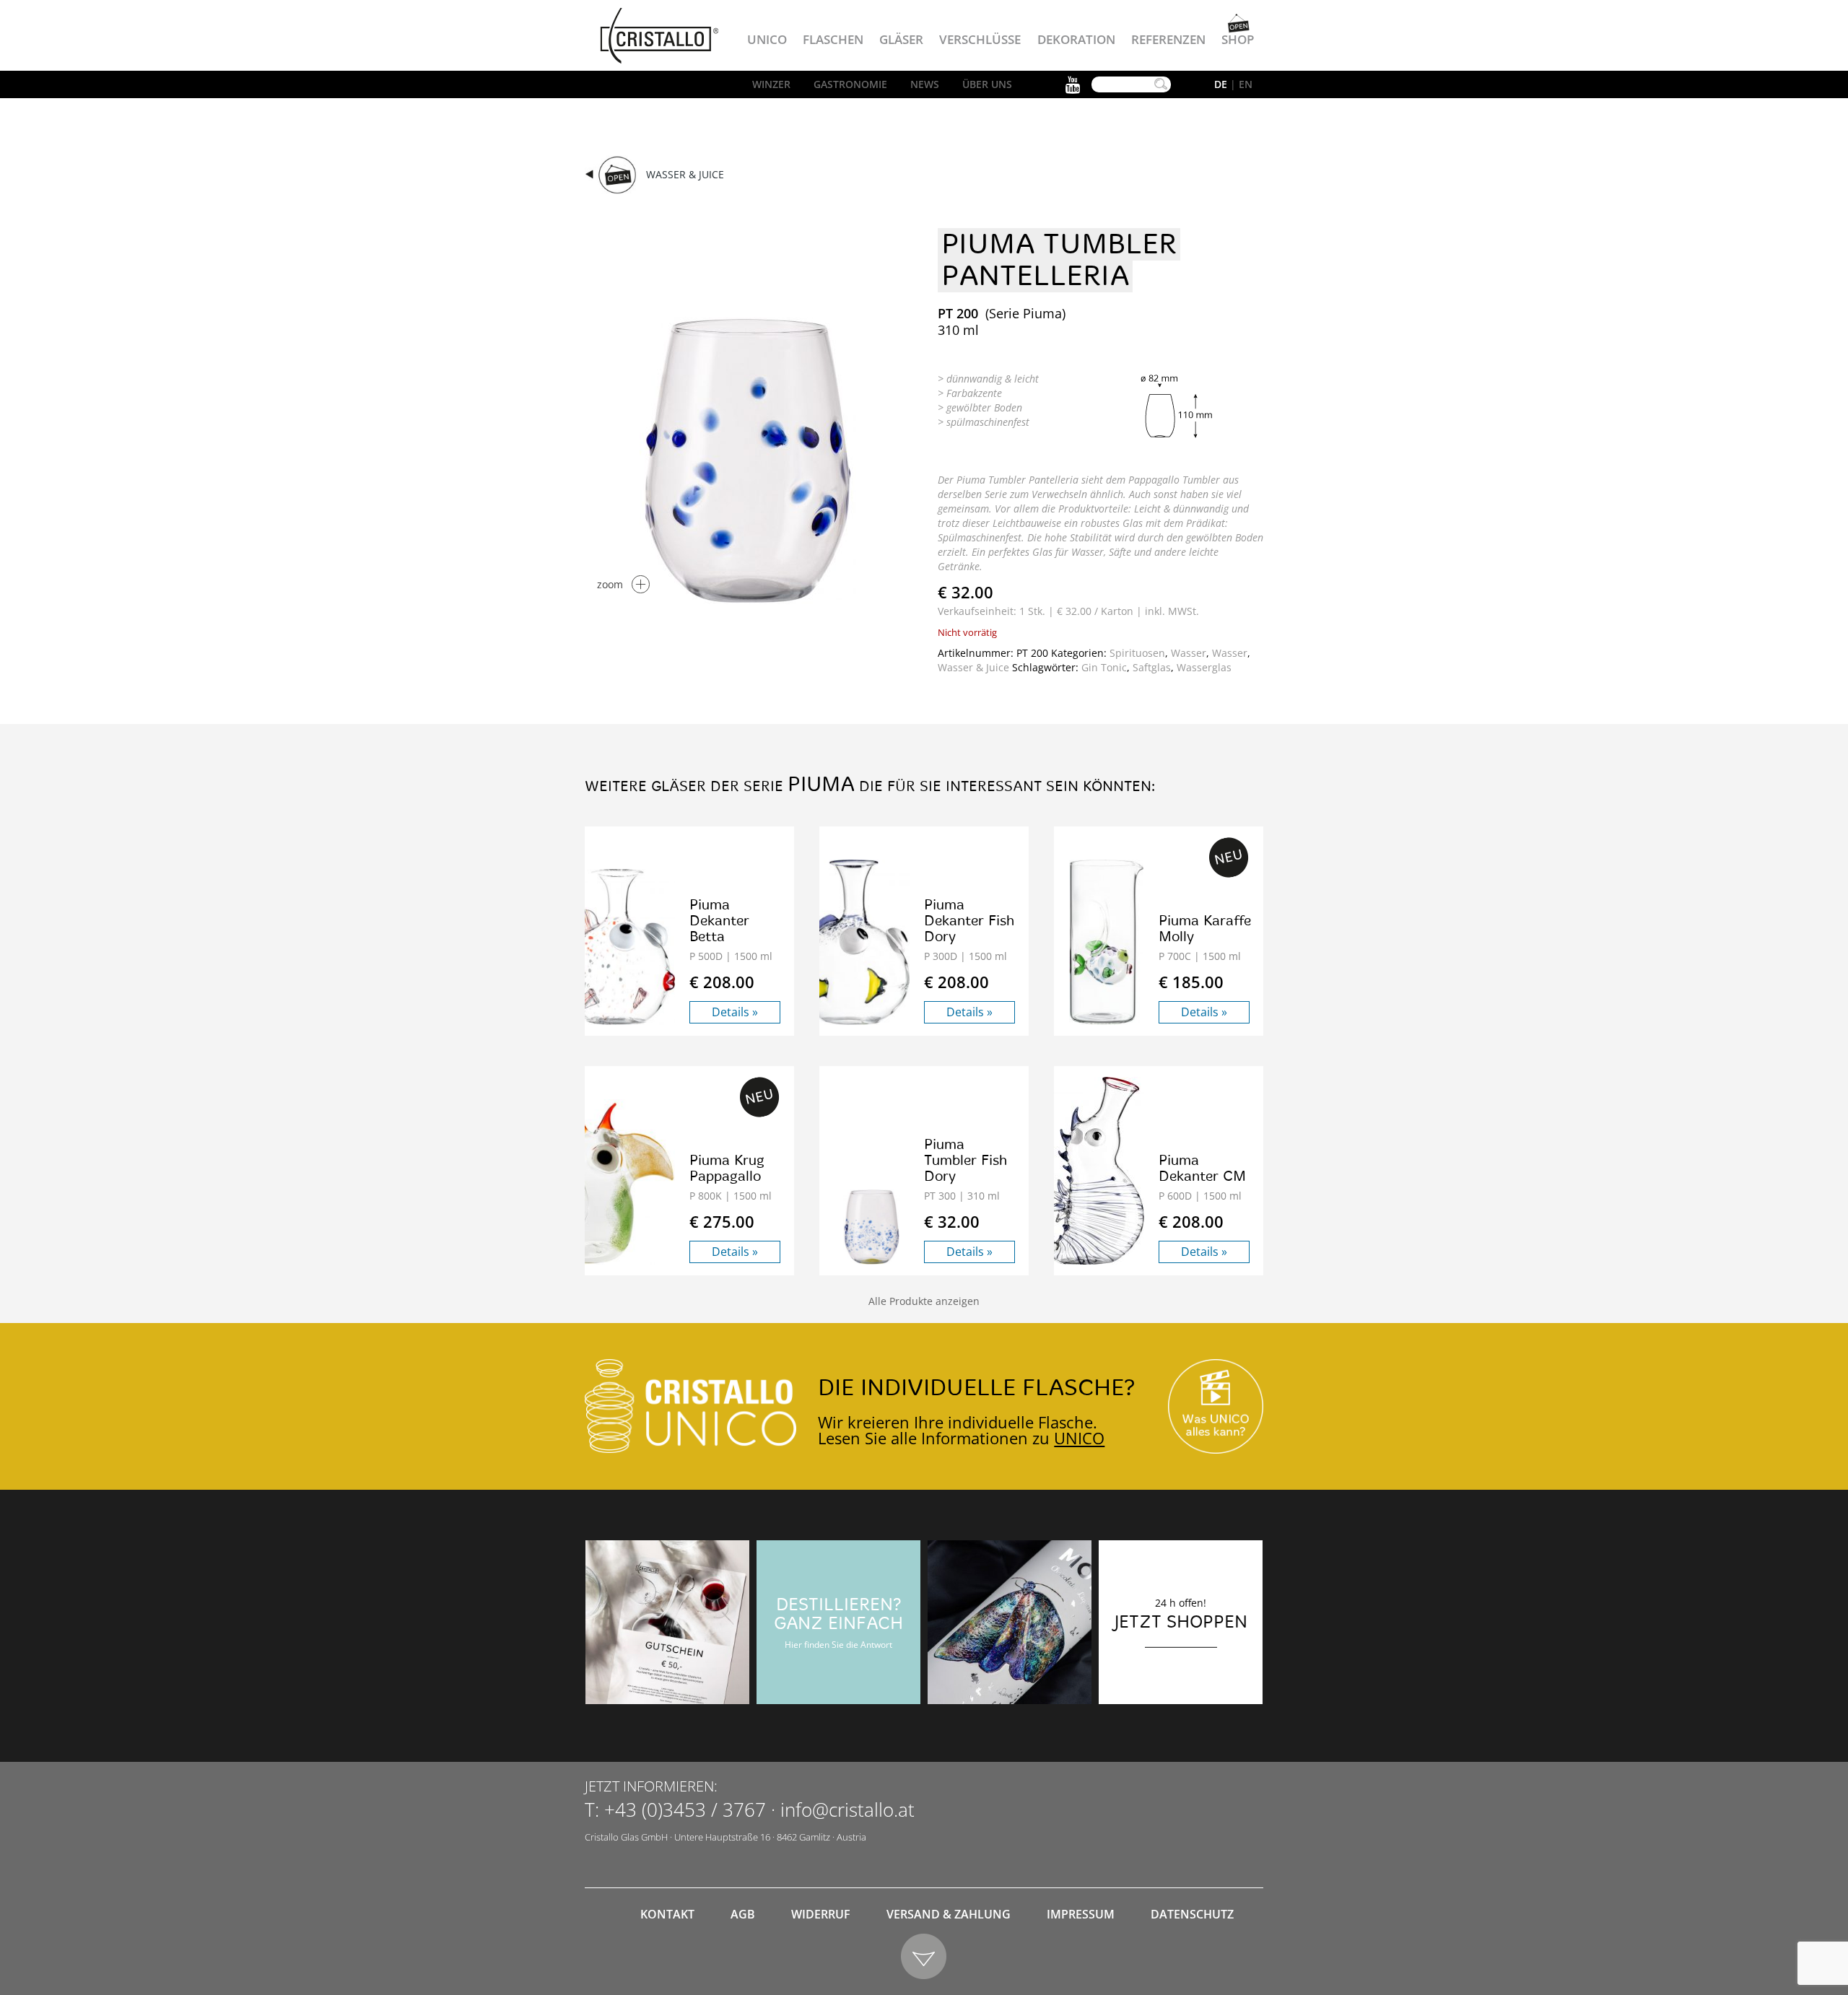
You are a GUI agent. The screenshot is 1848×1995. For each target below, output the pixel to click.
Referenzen (1168, 39)
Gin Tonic (1104, 667)
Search (1161, 84)
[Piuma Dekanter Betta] (623, 947)
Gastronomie (850, 84)
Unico (767, 39)
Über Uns (987, 84)
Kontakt (667, 1914)
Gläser (901, 39)
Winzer (771, 84)
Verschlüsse (980, 39)
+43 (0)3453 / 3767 (685, 1810)
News (925, 84)
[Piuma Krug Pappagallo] (623, 1182)
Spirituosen (1137, 653)
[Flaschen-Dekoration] (1010, 1622)
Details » (735, 1012)
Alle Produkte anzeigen (924, 1301)
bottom (924, 1957)
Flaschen (833, 39)
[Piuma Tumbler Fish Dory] (872, 1227)
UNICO (1079, 1438)
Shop (1238, 39)
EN (1246, 84)
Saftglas (1152, 667)
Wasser (1189, 653)
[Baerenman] (667, 1622)
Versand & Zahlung (949, 1914)
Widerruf (821, 1914)
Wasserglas (1204, 667)
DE (1221, 84)
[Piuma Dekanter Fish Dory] (857, 942)
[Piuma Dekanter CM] (1092, 1171)
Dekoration (1076, 39)
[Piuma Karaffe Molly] (1106, 942)
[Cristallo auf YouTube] (1216, 1406)
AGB (743, 1914)
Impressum (1081, 1914)
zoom (610, 584)
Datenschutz (1192, 1914)
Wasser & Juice (685, 174)
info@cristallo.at (847, 1810)
